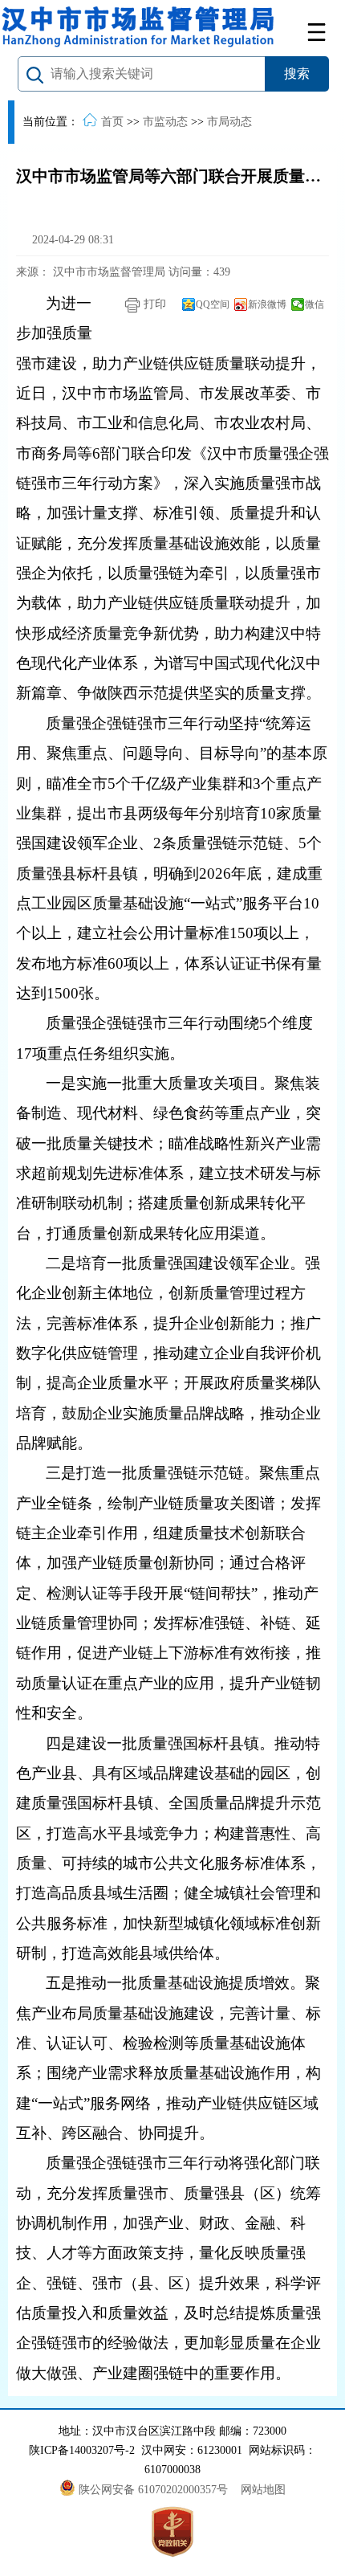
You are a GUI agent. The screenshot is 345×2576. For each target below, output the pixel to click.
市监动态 (165, 122)
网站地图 (263, 2490)
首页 (112, 122)
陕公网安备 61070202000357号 (155, 2490)
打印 (153, 304)
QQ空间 (213, 304)
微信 (315, 304)
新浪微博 (267, 304)
